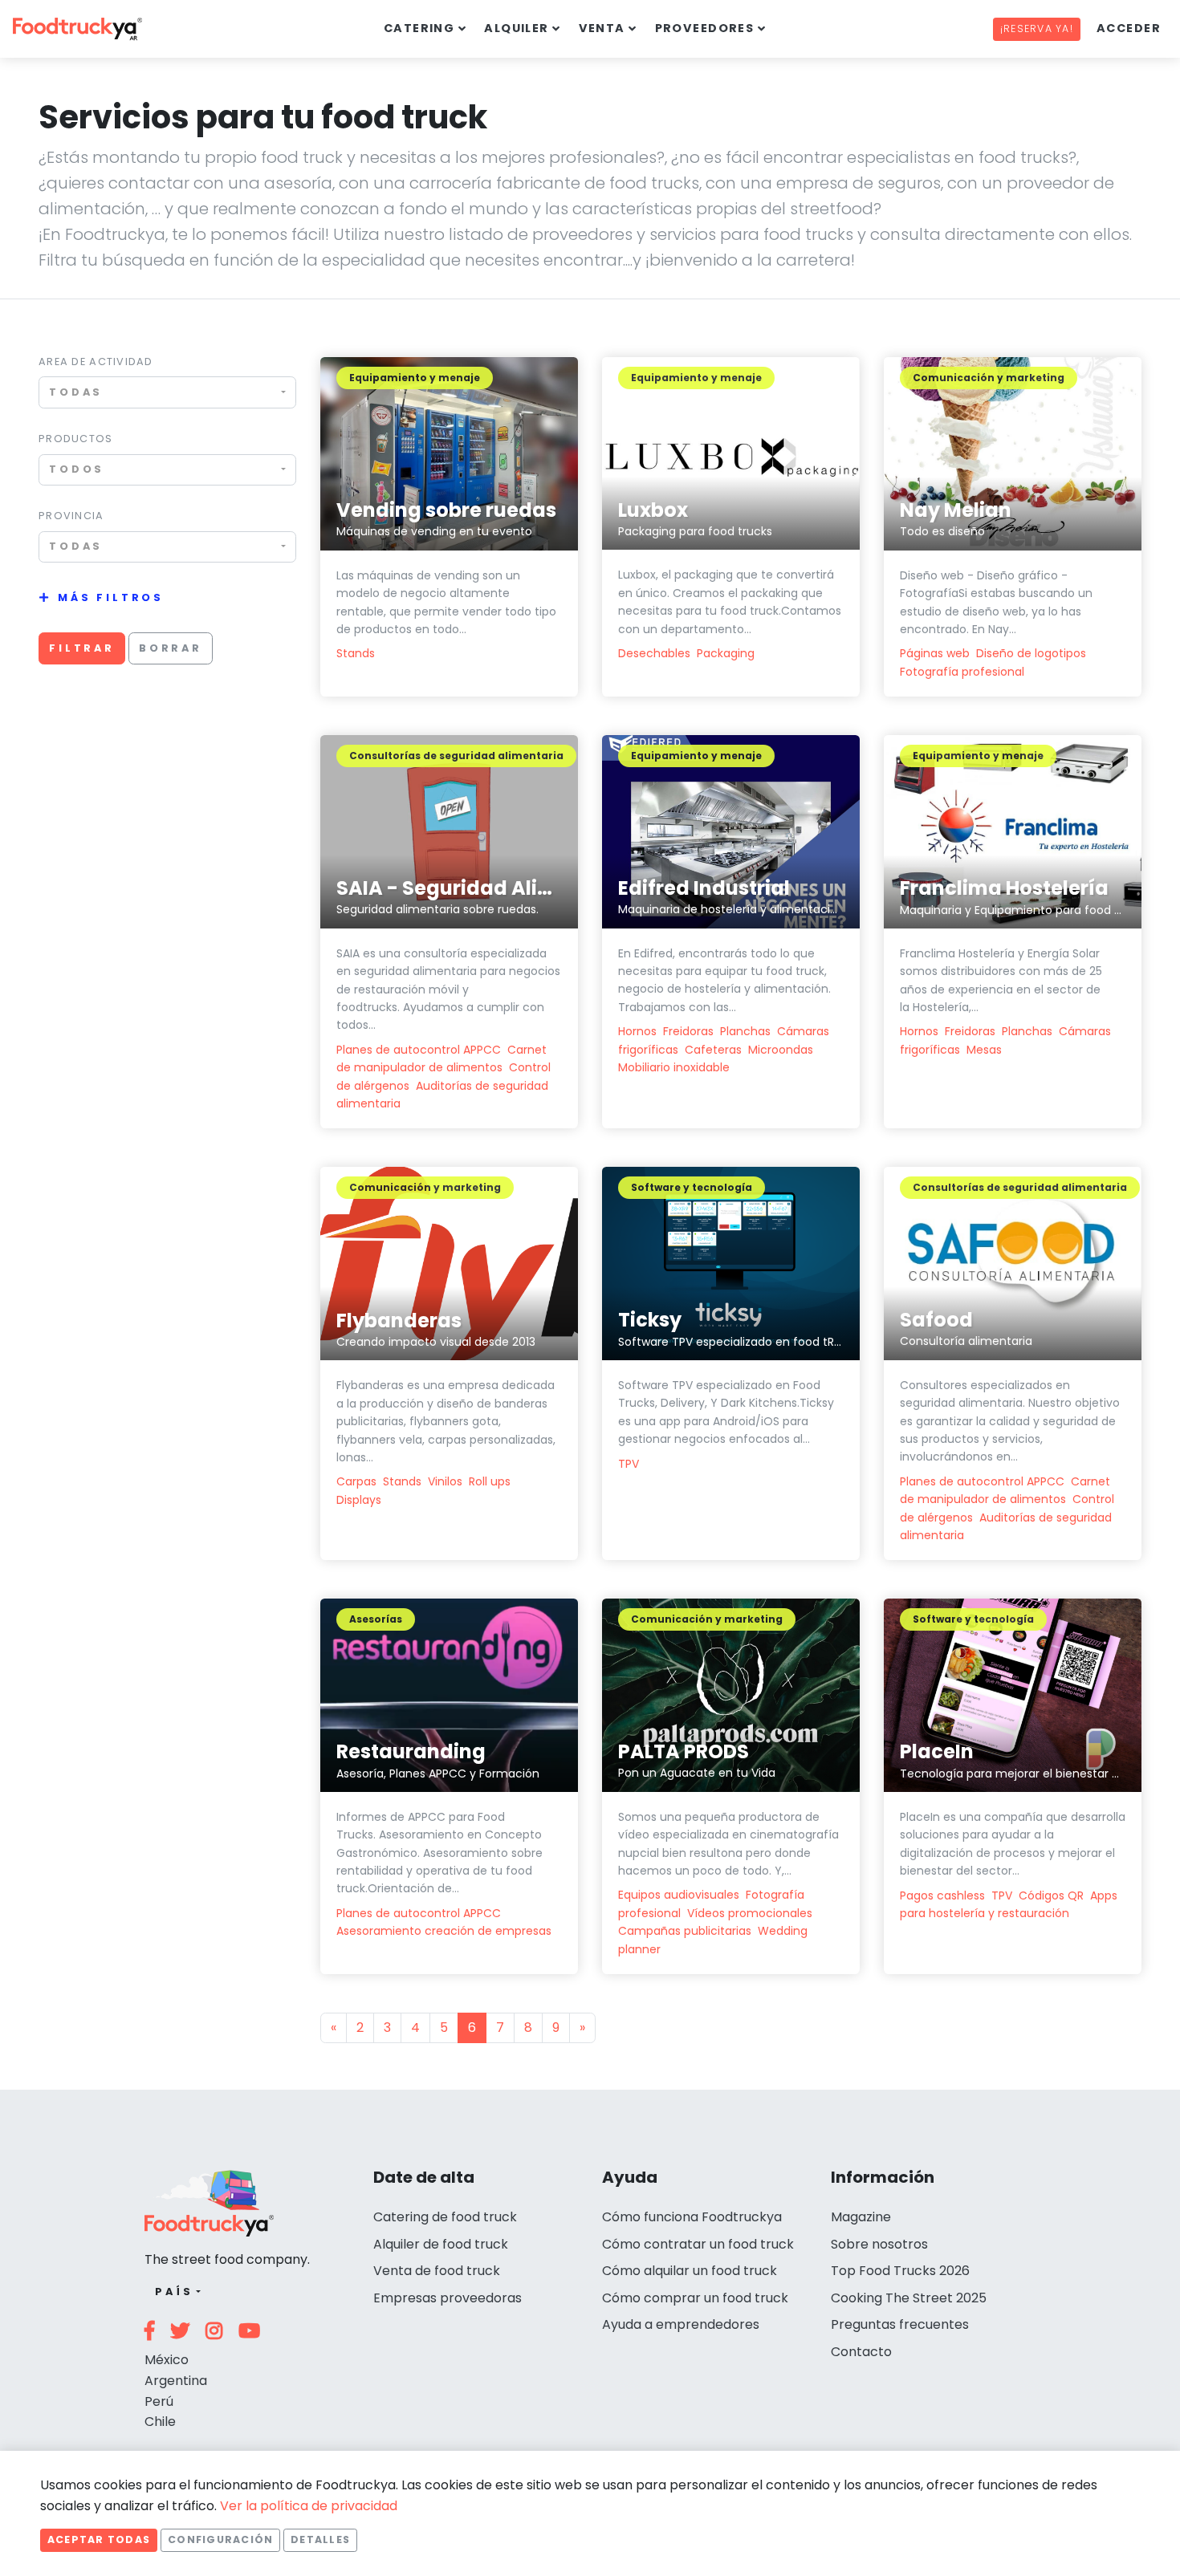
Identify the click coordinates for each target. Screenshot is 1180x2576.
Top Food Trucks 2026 (900, 2271)
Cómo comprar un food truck (695, 2298)
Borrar (171, 648)
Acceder (1129, 28)
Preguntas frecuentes (900, 2324)
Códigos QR (1051, 1895)
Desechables (654, 653)
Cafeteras (713, 1050)
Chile (160, 2422)
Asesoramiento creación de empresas (444, 1931)
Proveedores (705, 28)
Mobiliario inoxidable (674, 1067)
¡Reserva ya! (1037, 28)
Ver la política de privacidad (309, 2506)
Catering (419, 28)
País (174, 2292)
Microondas (781, 1050)
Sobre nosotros (879, 2244)
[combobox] (167, 392)
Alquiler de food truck (441, 2244)
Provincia (71, 516)
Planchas (745, 1031)
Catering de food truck (445, 2217)
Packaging (726, 653)
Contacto (861, 2352)
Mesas (984, 1050)
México (167, 2360)
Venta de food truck (437, 2271)
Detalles (320, 2539)
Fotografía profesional (962, 672)
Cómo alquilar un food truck (690, 2271)
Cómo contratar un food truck (698, 2244)
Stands (356, 653)
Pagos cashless (942, 1895)
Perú (159, 2401)
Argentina (176, 2381)
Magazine (861, 2217)
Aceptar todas (99, 2539)
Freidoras (688, 1031)
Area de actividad (96, 362)
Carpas (356, 1481)
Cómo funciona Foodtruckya (692, 2217)
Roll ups (490, 1481)
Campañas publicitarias (685, 1931)
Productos (76, 439)
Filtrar (82, 648)
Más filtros (111, 597)
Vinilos (445, 1481)
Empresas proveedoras (448, 2298)
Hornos (637, 1031)
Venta (602, 28)
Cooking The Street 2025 (909, 2298)
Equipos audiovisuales (679, 1895)
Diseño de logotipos (1031, 653)
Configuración (220, 2539)
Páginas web (935, 653)
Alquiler (517, 28)
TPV (629, 1464)
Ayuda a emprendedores (681, 2324)
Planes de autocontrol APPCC (419, 1050)
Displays (359, 1500)
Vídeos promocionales (750, 1913)
